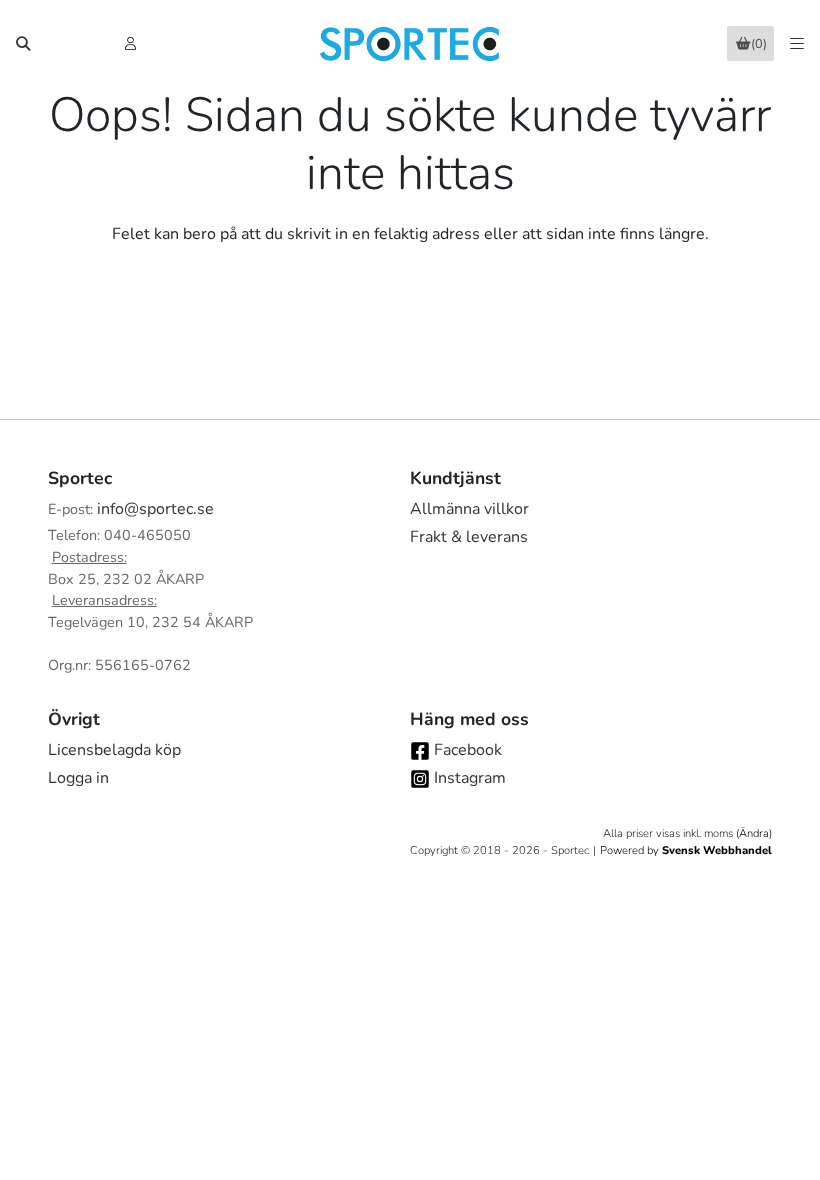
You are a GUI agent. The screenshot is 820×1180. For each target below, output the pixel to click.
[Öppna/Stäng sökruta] (23, 44)
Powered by (686, 850)
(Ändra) (754, 833)
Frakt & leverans (469, 537)
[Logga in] (132, 44)
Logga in (78, 778)
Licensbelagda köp (114, 750)
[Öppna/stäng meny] (797, 44)
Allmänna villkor (469, 509)
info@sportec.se (155, 509)
